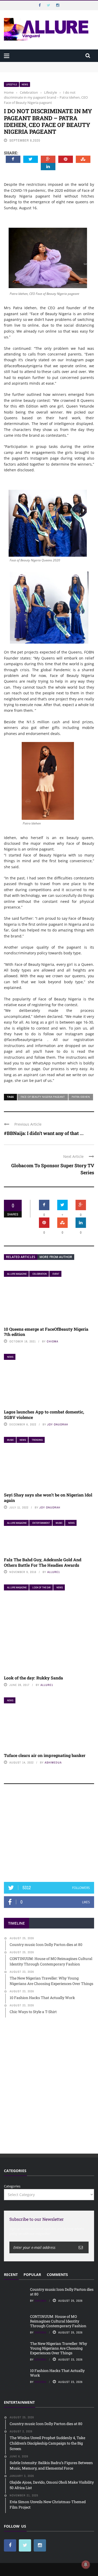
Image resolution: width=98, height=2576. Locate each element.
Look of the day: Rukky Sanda (33, 1678)
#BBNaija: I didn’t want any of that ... (44, 1133)
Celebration (40, 1274)
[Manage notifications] (86, 2565)
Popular (32, 2274)
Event (56, 1274)
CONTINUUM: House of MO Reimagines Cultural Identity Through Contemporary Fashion (43, 72)
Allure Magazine (17, 1274)
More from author (56, 1257)
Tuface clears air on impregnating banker (45, 1755)
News (25, 84)
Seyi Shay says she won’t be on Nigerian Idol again (48, 1498)
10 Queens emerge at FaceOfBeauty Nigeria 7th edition (46, 1332)
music (10, 1440)
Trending (37, 1440)
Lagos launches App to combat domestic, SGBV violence (44, 1414)
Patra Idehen (81, 1097)
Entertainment (41, 1523)
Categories (12, 2186)
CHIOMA (53, 1341)
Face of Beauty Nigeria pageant (43, 1097)
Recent (11, 2274)
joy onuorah (58, 1424)
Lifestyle (11, 84)
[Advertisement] (49, 1835)
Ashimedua (53, 1762)
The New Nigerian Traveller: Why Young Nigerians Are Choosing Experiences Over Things (59, 2348)
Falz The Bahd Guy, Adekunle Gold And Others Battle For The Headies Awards (43, 1562)
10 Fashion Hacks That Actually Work (57, 2373)
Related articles (21, 1257)
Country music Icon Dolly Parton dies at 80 (38, 64)
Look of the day (42, 1587)
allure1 (54, 1572)
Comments (57, 2274)
